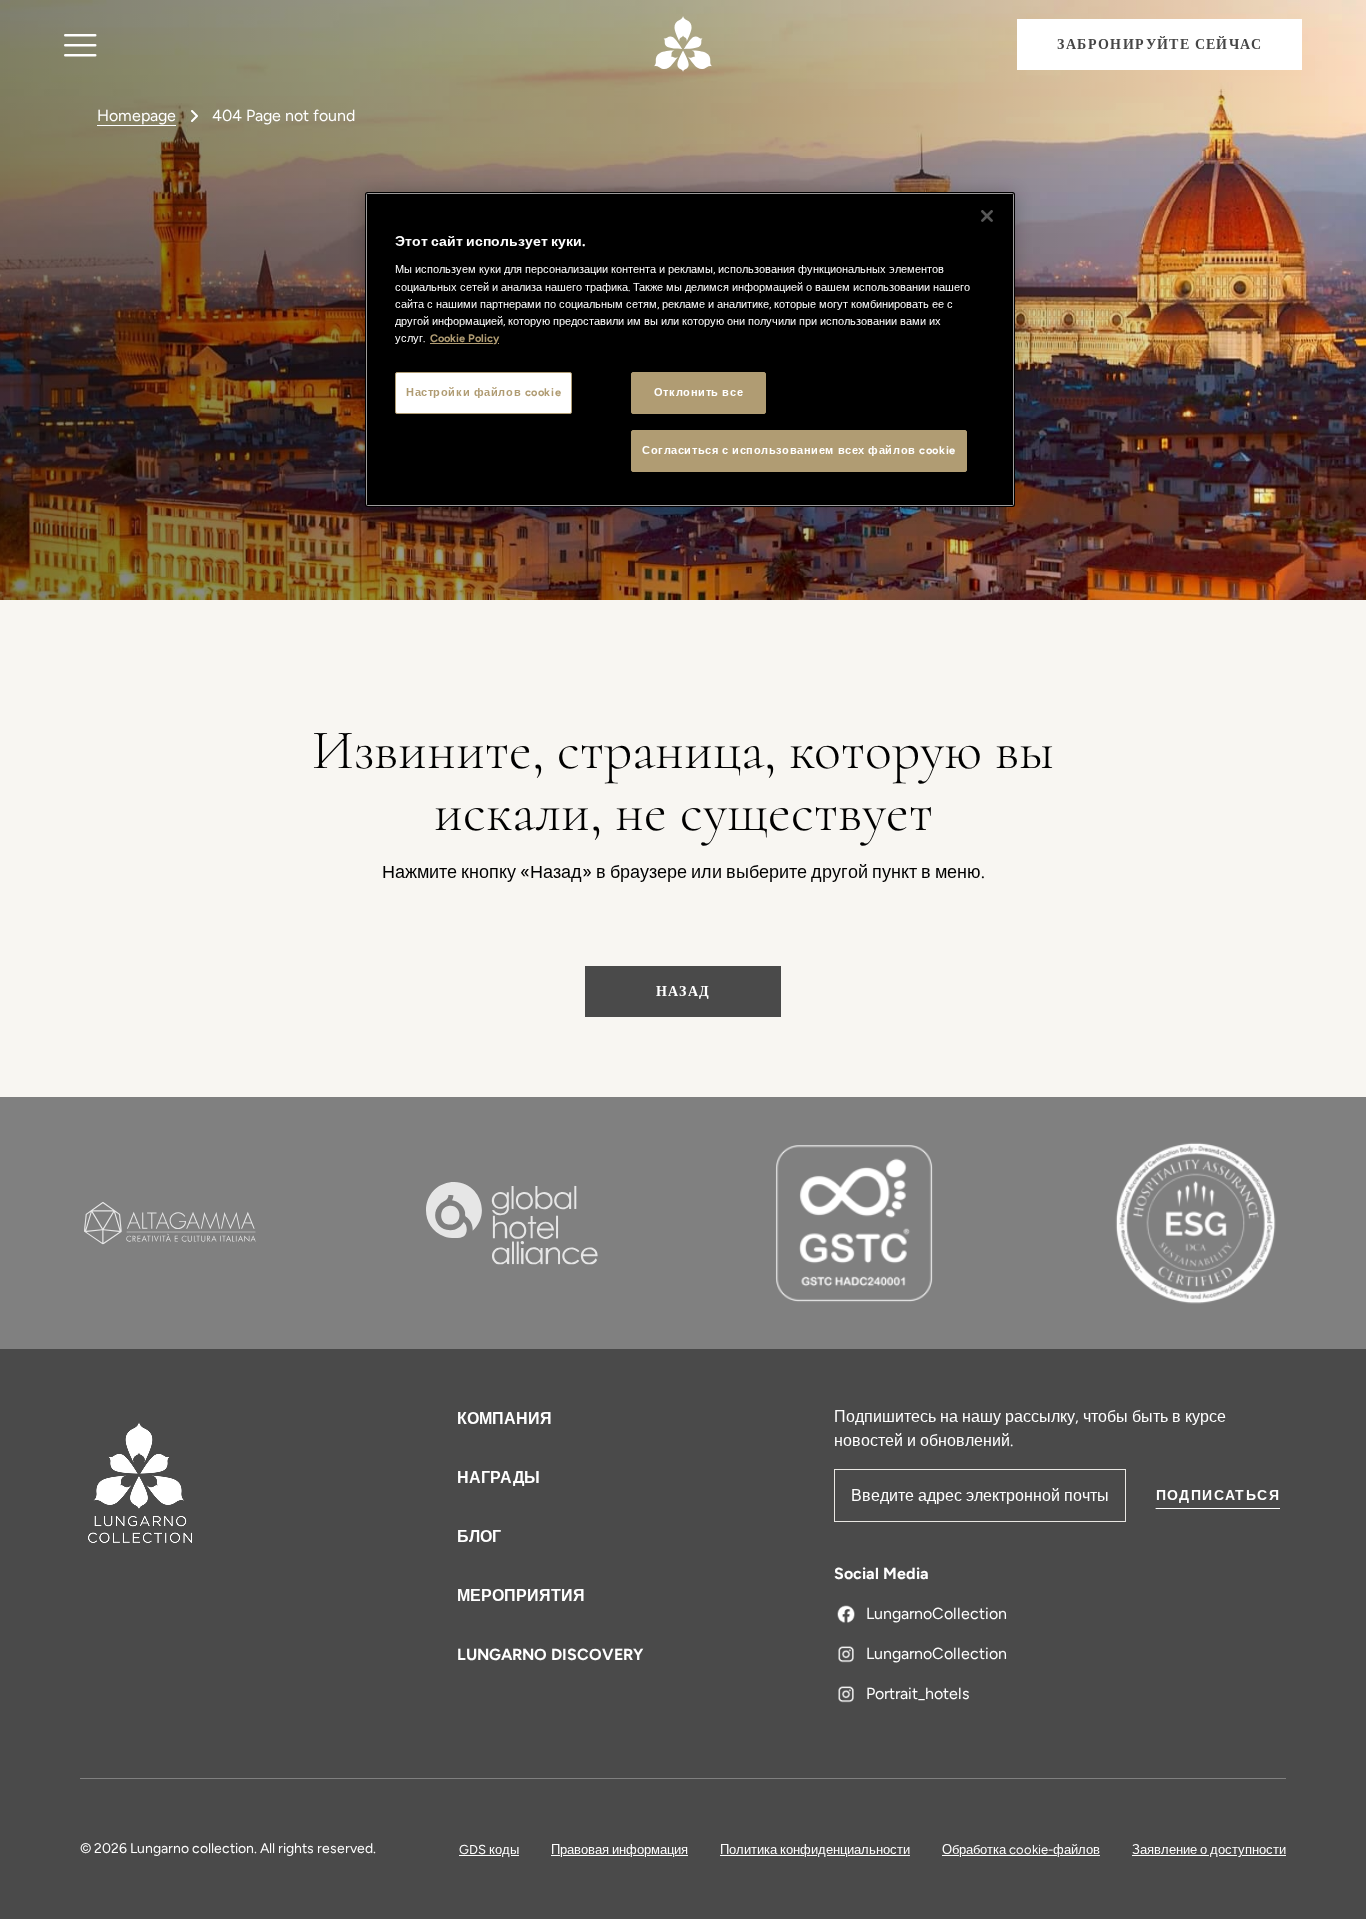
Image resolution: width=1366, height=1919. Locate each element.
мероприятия (521, 1595)
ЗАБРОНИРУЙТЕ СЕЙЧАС (1159, 44)
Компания (504, 1418)
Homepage (136, 115)
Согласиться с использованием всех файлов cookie (799, 450)
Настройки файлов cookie (483, 392)
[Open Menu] (80, 44)
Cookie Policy (464, 338)
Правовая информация (619, 1849)
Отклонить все (698, 392)
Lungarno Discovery (550, 1654)
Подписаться (1218, 1495)
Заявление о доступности (1209, 1849)
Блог (479, 1536)
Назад (683, 991)
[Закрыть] (987, 216)
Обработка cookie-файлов (1021, 1849)
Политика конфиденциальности (815, 1849)
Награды (498, 1477)
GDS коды (489, 1849)
